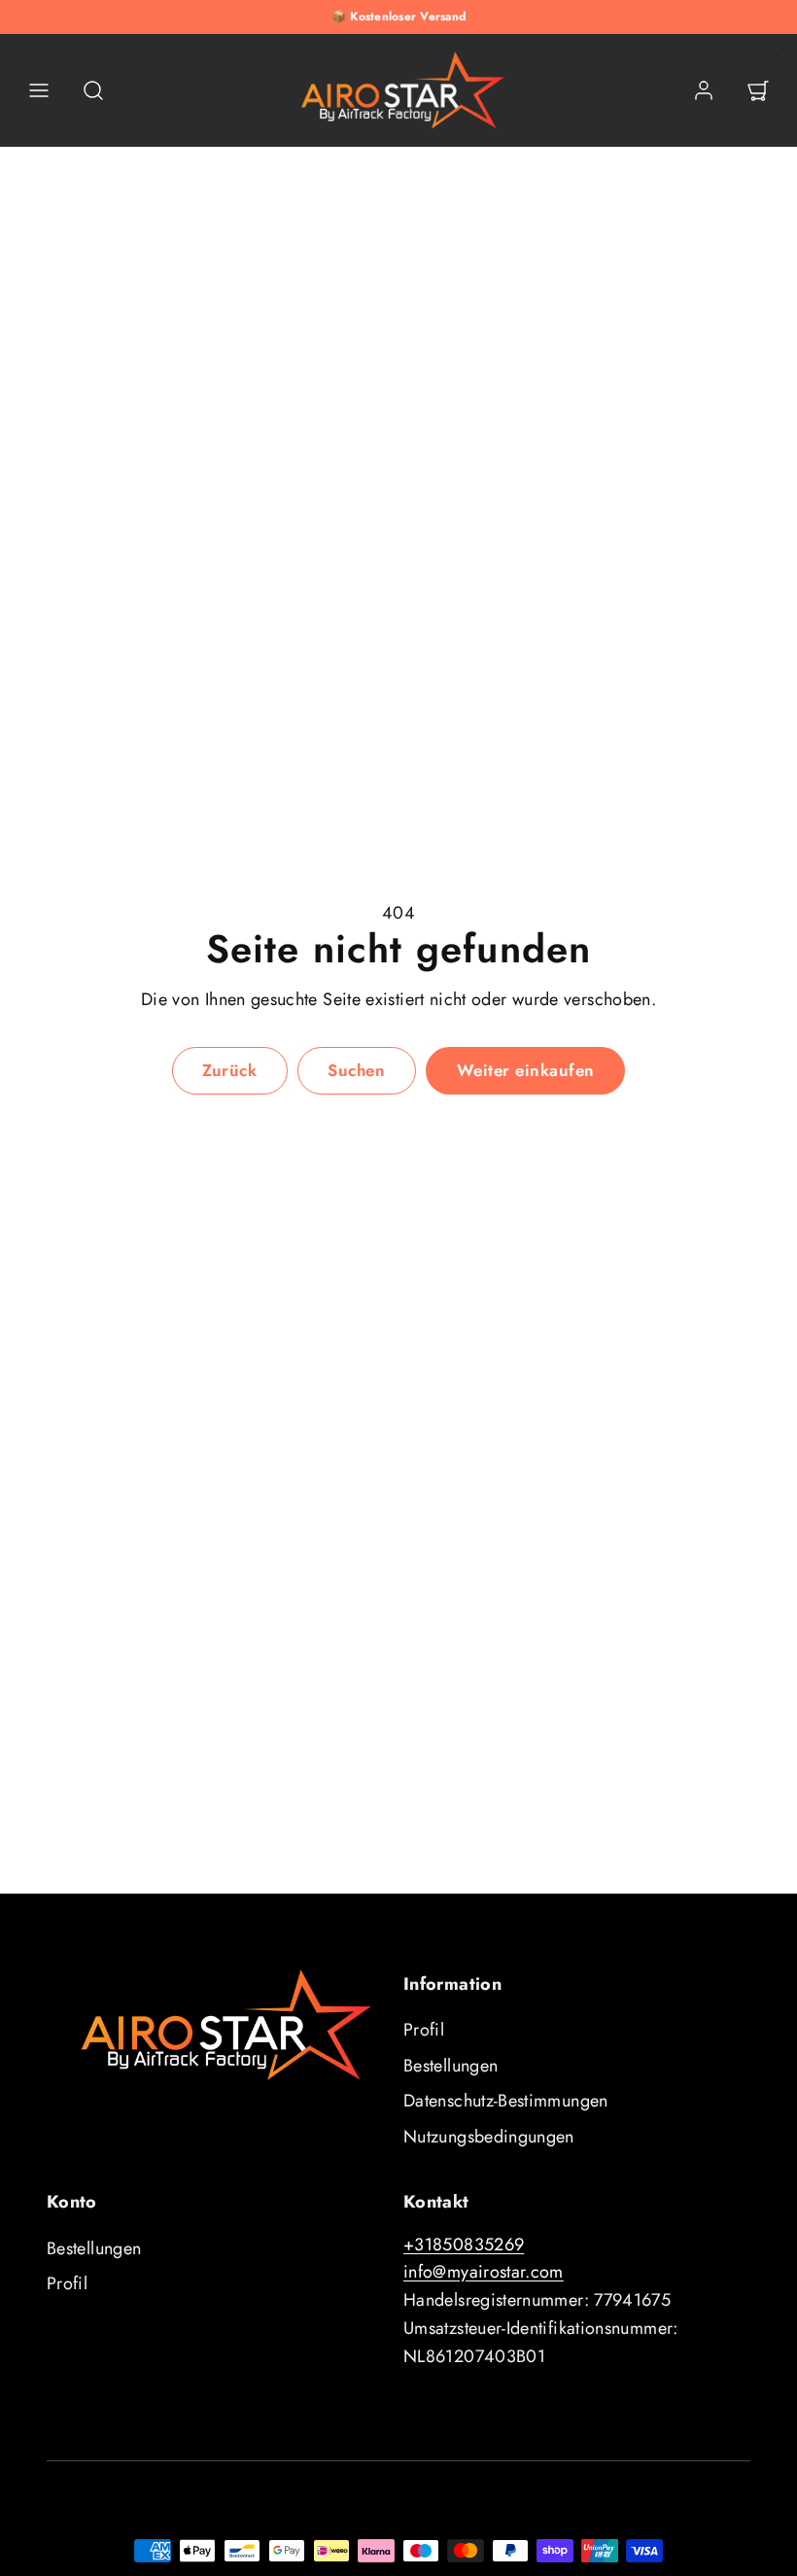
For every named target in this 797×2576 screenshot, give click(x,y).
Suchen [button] (356, 1070)
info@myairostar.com (484, 2272)
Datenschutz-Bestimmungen (506, 2101)
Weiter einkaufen (526, 1070)
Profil (424, 2030)
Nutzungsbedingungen (489, 2137)
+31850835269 (464, 2245)
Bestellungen (450, 2066)
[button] (39, 90)
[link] (704, 90)
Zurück (229, 1070)
